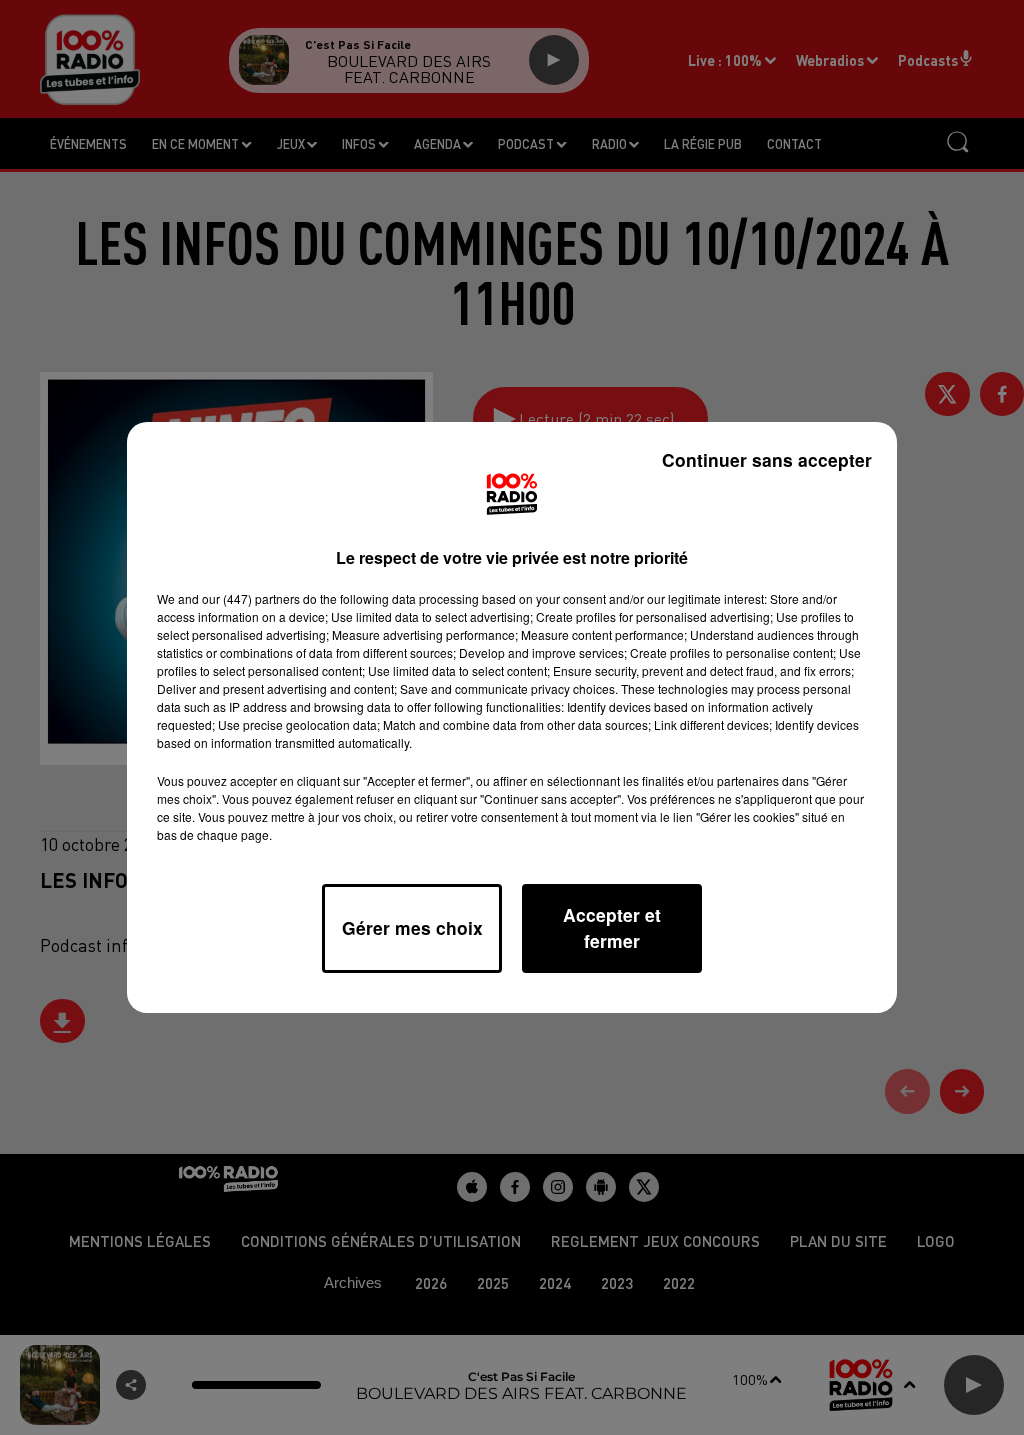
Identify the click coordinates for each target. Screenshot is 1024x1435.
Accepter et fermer (612, 927)
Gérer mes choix (412, 927)
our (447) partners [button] (251, 598)
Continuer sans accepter (767, 459)
